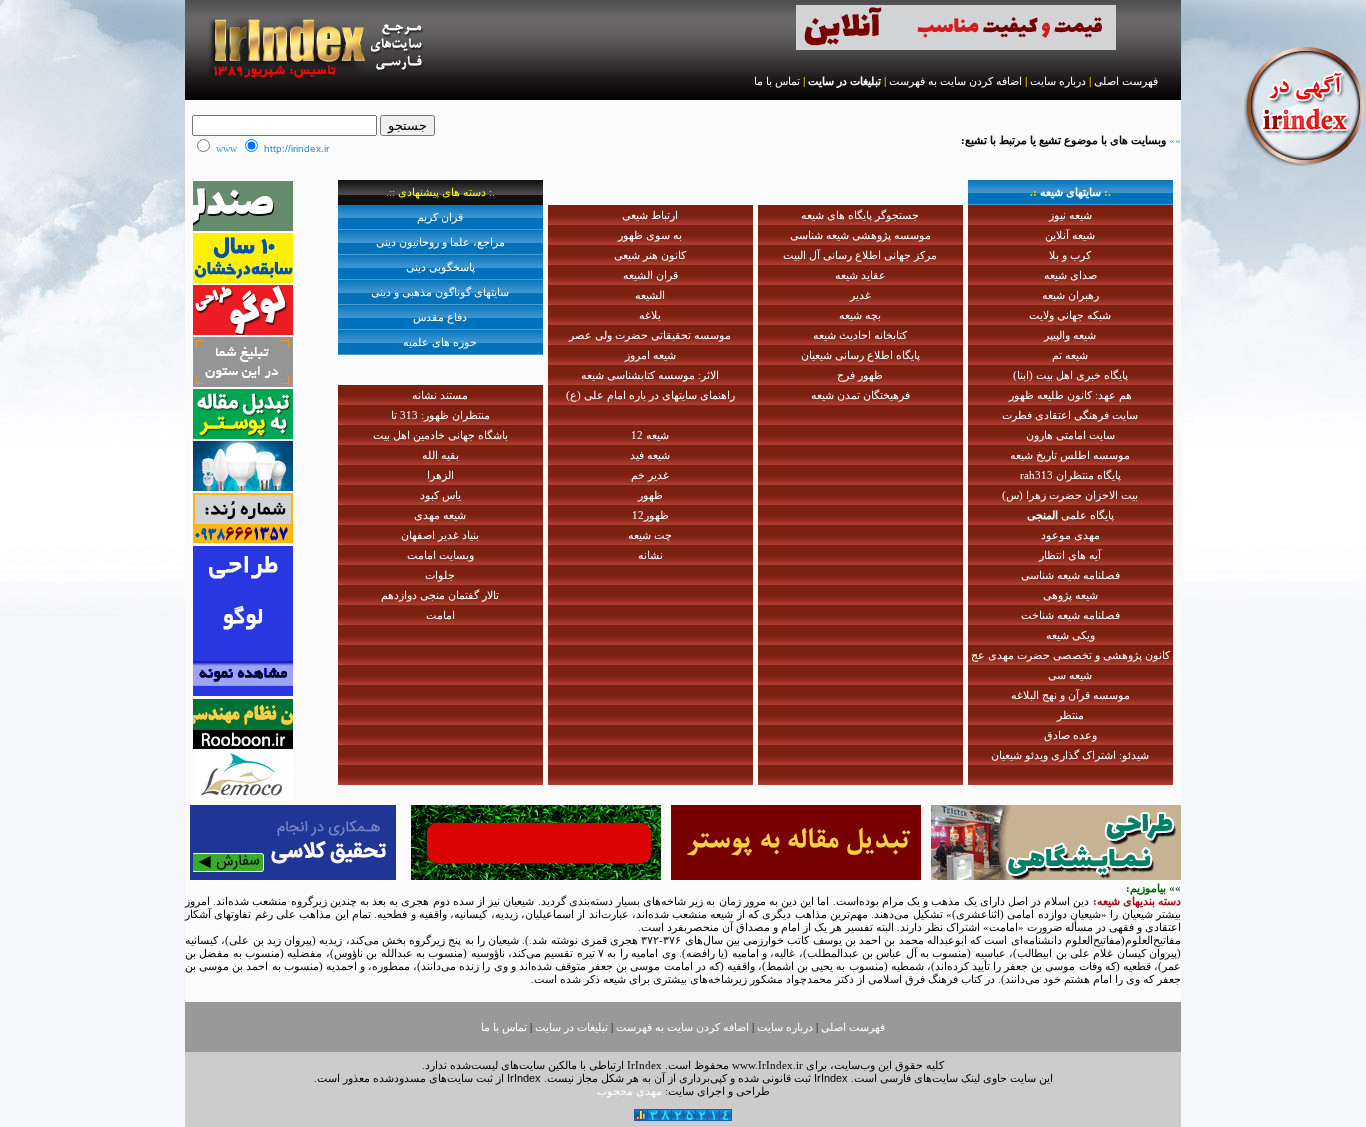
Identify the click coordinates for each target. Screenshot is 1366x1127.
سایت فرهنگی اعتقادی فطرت (1070, 415)
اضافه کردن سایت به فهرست (955, 81)
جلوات (440, 575)
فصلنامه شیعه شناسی (1070, 575)
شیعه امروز (650, 355)
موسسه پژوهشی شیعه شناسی (860, 235)
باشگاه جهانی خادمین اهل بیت (440, 435)
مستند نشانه (440, 395)
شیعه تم (1070, 355)
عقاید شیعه (860, 275)
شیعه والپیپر (1070, 335)
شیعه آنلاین (1070, 235)
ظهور (650, 495)
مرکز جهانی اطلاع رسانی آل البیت (860, 255)
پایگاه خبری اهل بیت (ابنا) (1070, 375)
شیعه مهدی (440, 515)
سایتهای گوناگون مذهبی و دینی (440, 292)
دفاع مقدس (440, 317)
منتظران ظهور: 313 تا (440, 415)
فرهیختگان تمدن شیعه (860, 395)
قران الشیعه (650, 275)
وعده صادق (1070, 735)
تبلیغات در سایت (844, 81)
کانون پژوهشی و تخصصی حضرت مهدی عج (1070, 655)
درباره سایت (1058, 81)
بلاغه (650, 315)
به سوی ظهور (650, 235)
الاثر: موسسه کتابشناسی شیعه (650, 375)
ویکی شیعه (1070, 635)
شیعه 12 (650, 435)
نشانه (650, 555)
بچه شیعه (860, 315)
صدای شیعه (1070, 275)
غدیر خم (650, 475)
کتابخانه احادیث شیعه (860, 335)
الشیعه (650, 295)
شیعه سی (1070, 675)
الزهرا (440, 475)
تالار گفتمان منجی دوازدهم (440, 595)
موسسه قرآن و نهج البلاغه (1070, 695)
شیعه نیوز (1070, 215)
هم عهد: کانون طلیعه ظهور (1070, 395)
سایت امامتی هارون (1070, 435)
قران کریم (440, 217)
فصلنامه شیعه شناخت (1070, 615)
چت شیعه (650, 535)
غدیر (860, 295)
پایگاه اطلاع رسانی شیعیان (860, 355)
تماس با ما (777, 81)
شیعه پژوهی (1070, 595)
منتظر (1070, 715)
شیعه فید (650, 455)
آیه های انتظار (1070, 555)
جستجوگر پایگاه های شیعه (860, 215)
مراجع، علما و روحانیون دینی (440, 242)
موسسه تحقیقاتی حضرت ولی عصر (650, 335)
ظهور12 (650, 515)
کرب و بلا (1070, 255)
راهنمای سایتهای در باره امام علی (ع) (650, 395)
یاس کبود (440, 495)
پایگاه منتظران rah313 (1070, 475)
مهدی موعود (1070, 535)
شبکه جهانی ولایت (1070, 315)
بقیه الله (440, 455)
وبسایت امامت (440, 555)
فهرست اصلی (1126, 81)
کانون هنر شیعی (650, 255)
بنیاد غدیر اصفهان (440, 535)
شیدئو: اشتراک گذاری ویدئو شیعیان (1070, 755)
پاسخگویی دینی (440, 267)
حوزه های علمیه (440, 342)
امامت (440, 615)
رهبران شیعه (1070, 295)
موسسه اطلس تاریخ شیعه (1070, 455)
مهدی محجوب (629, 1091)
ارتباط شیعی (650, 215)
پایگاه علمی (1070, 515)
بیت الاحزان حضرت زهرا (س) (1070, 495)
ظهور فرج (860, 375)
